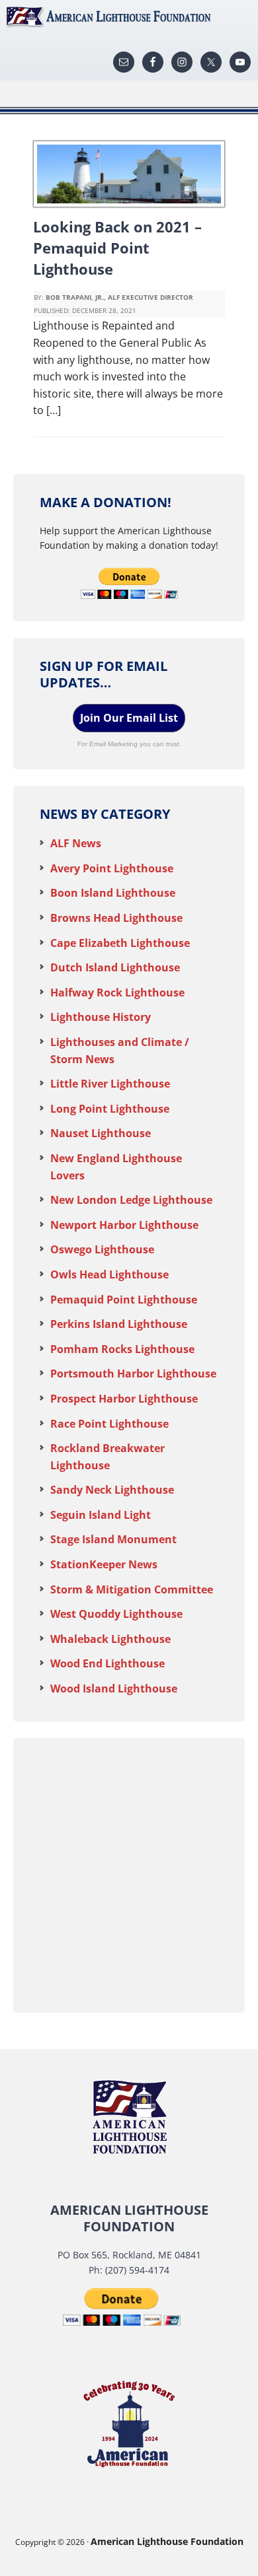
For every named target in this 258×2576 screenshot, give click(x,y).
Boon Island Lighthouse (113, 893)
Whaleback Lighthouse (110, 1639)
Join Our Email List (129, 718)
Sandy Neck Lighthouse (112, 1490)
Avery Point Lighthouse (112, 868)
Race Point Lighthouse (109, 1424)
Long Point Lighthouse (110, 1109)
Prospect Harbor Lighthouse (124, 1399)
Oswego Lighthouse (102, 1249)
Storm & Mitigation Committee (132, 1589)
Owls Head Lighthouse (109, 1274)
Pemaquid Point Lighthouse (124, 1300)
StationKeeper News (104, 1564)
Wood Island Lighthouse (114, 1688)
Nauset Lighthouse (101, 1133)
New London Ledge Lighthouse (131, 1200)
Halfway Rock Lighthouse (117, 992)
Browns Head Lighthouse (116, 918)
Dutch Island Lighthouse (115, 967)
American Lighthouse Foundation (129, 17)
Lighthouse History (101, 1017)
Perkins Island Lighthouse (119, 1324)
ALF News (76, 843)
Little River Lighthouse (110, 1084)
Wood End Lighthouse (107, 1663)
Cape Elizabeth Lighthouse (120, 943)
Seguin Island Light (101, 1515)
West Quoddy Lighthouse (116, 1614)
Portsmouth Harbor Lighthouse (133, 1374)
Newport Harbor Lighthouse (124, 1225)
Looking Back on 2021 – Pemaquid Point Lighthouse (117, 248)
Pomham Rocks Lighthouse (122, 1349)
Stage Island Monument (113, 1539)
